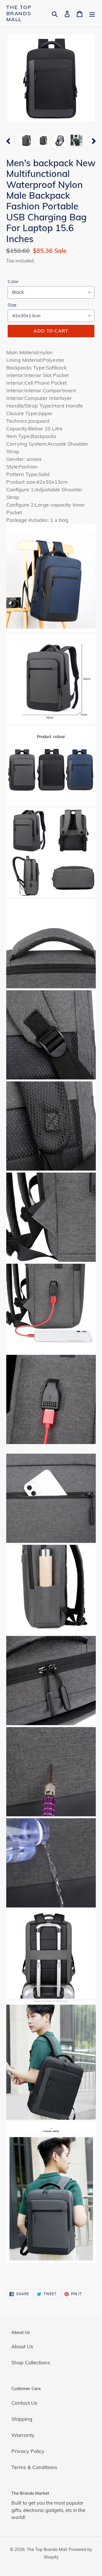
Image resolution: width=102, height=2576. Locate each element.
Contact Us (24, 2403)
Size (12, 305)
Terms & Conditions (34, 2467)
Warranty (23, 2435)
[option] (26, 141)
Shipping (22, 2419)
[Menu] (92, 13)
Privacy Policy (28, 2451)
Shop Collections (31, 2363)
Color (13, 281)
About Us (22, 2346)
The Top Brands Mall (19, 13)
